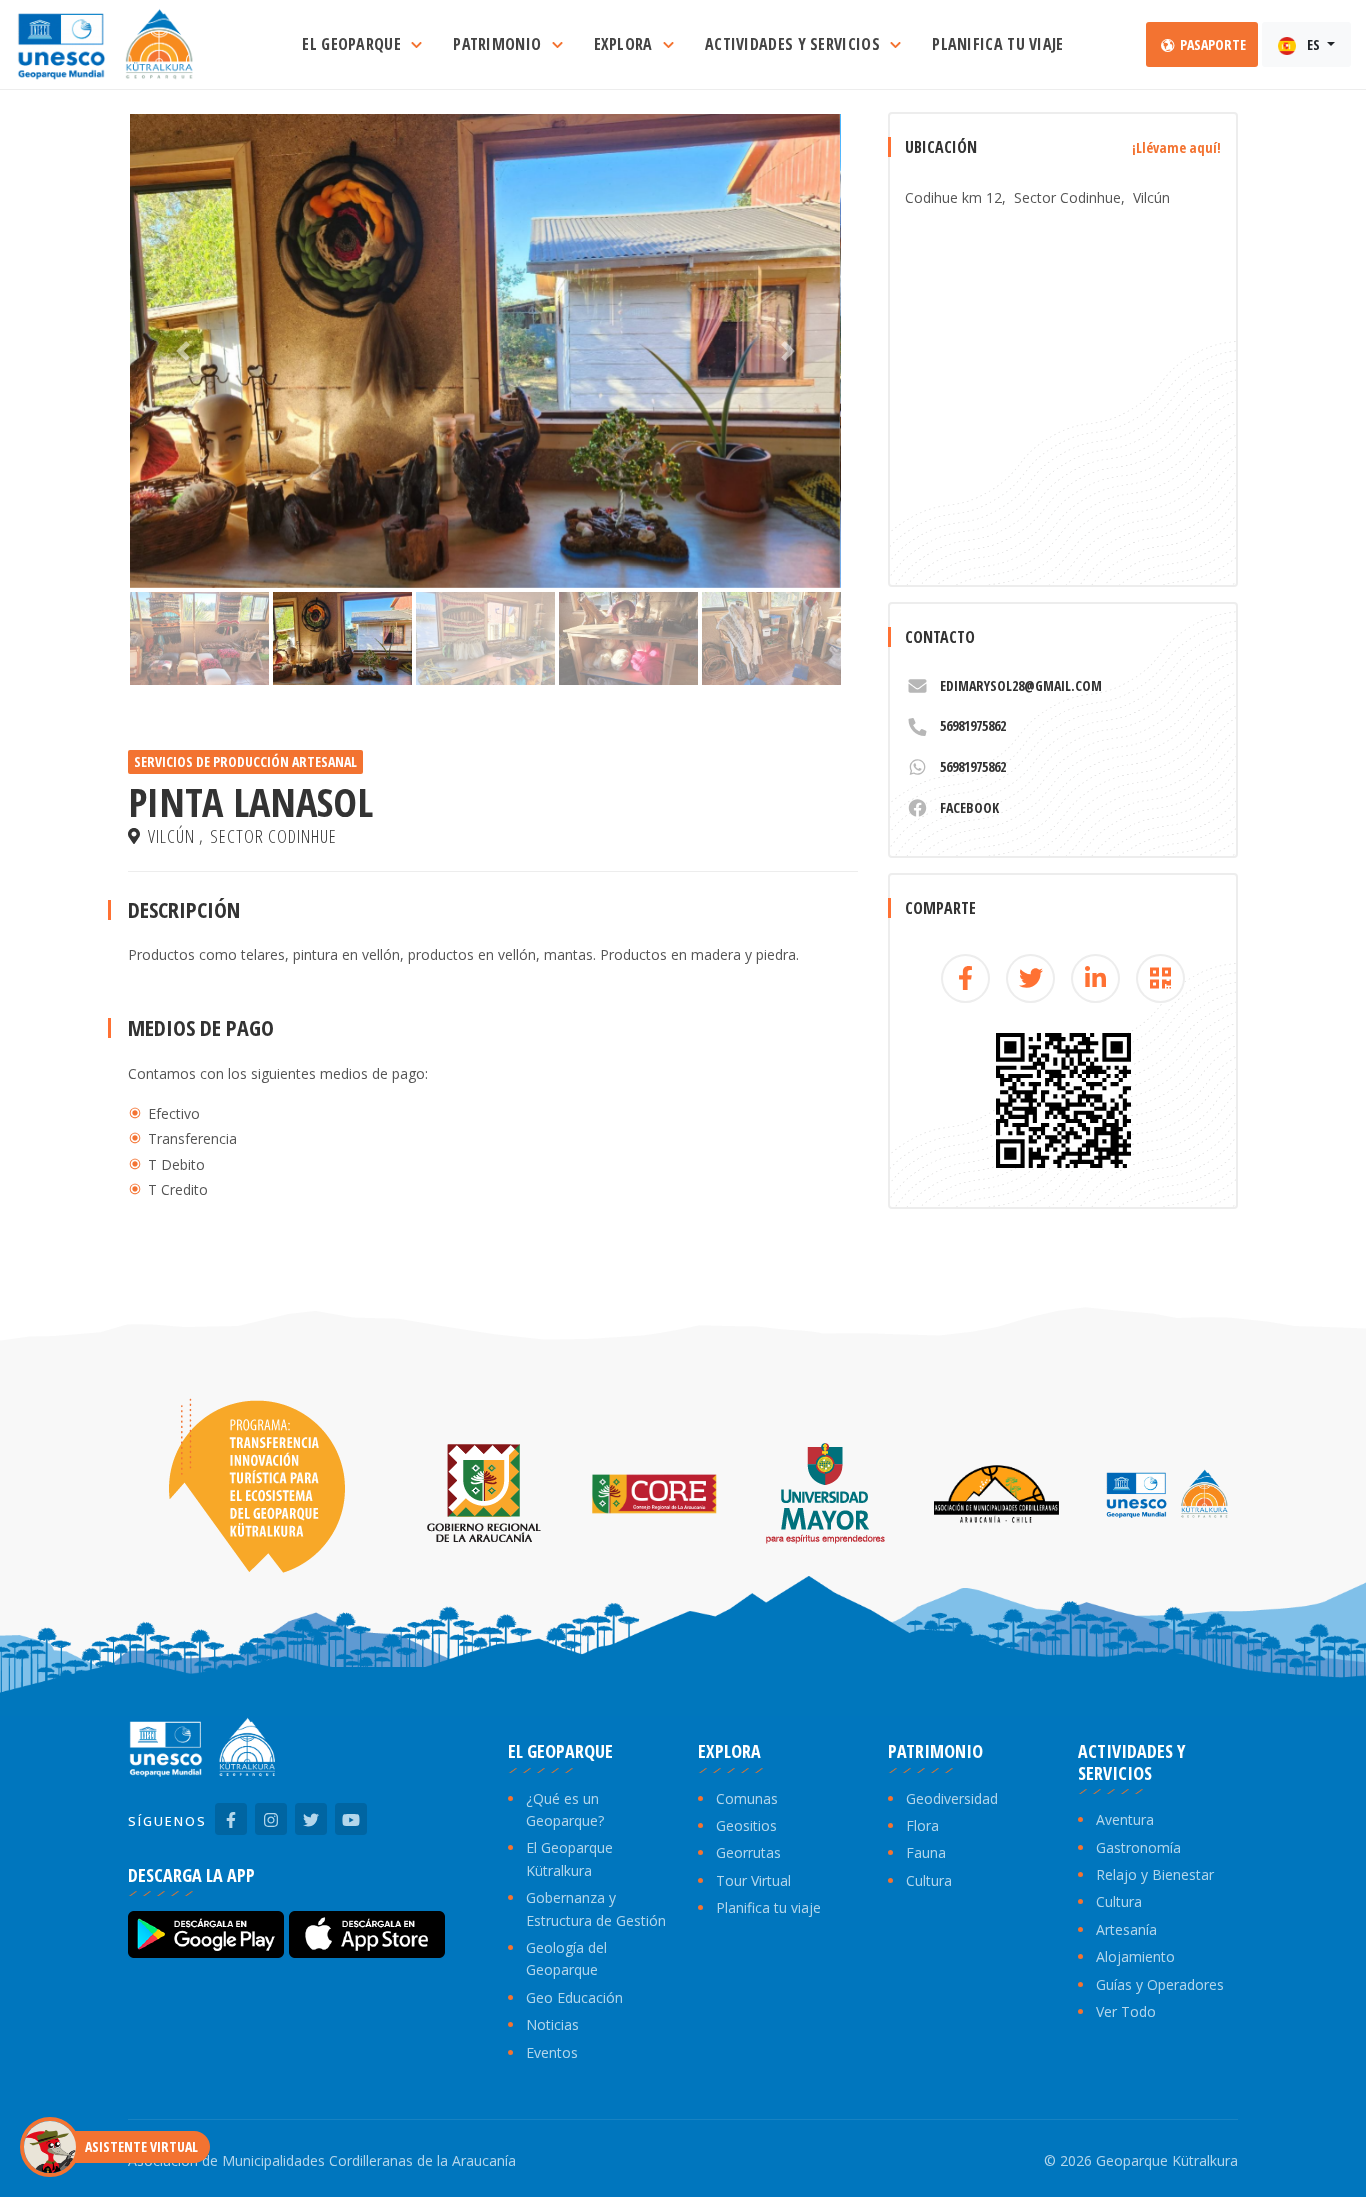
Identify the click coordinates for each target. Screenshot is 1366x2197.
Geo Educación (574, 1997)
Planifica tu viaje (768, 1907)
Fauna (926, 1852)
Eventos (552, 2052)
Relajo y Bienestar (1155, 1874)
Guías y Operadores (1160, 1984)
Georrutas (748, 1852)
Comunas (747, 1798)
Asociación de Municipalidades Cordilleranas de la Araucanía (322, 2160)
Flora (922, 1825)
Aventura (1125, 1819)
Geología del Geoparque (566, 1958)
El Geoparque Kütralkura (569, 1858)
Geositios (746, 1825)
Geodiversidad (952, 1798)
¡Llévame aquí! (1176, 147)
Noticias (552, 2024)
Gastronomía (1138, 1847)
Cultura (929, 1880)
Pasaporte (1211, 44)
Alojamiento (1135, 1956)
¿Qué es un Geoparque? (565, 1809)
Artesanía (1126, 1929)
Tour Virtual (753, 1880)
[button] (183, 351)
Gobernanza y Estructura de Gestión (596, 1908)
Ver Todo (1126, 2011)
